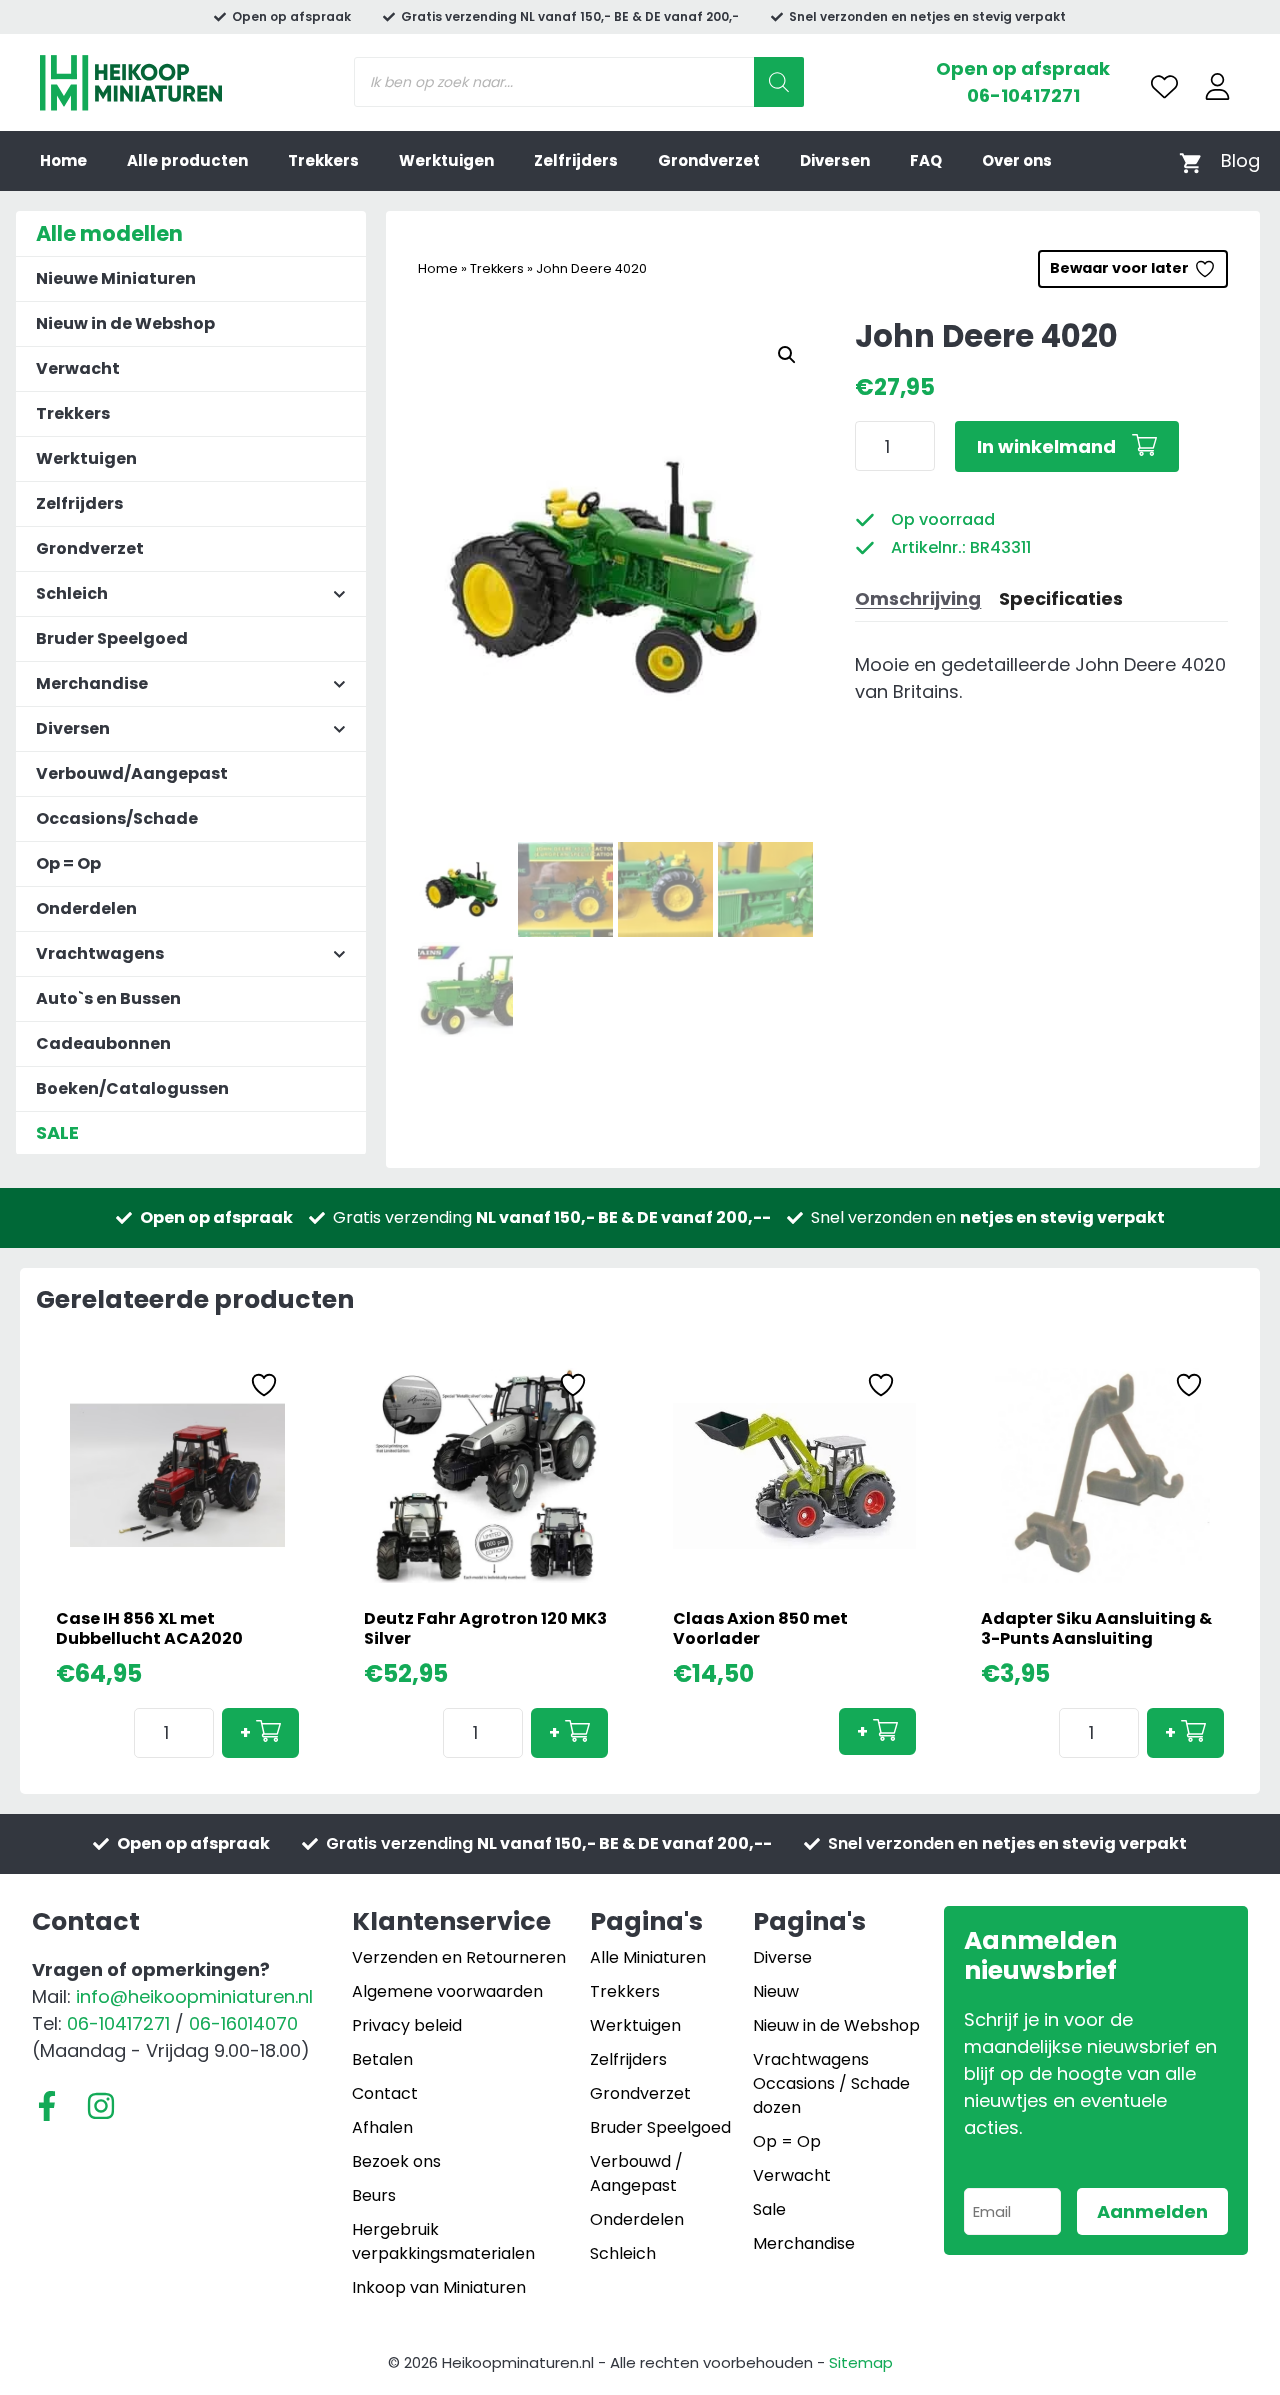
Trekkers (323, 160)
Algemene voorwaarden (447, 1991)
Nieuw (776, 1991)
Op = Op (68, 863)
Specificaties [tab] (1061, 598)
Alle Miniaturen (648, 1957)
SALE (57, 1132)
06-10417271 (1023, 95)
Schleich (623, 2253)
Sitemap (861, 2362)
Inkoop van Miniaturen (439, 2287)
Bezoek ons (396, 2161)
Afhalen (382, 2127)
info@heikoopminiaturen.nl (194, 1996)
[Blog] (1240, 160)
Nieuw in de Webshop (125, 323)
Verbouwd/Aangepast (132, 773)
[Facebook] (47, 2106)
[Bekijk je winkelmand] (1190, 161)
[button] (787, 355)
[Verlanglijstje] (1164, 86)
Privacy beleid (407, 2025)
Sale (769, 2209)
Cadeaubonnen (103, 1043)
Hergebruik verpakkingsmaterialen (443, 2241)
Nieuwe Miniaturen (116, 278)
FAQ (926, 160)
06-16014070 (243, 2023)
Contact (385, 2093)
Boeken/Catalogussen (132, 1088)
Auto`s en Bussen (108, 998)
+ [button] (245, 1732)
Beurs (374, 2195)
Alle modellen (109, 233)
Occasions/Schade (117, 818)
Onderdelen (86, 908)
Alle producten (187, 160)
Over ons (1017, 160)
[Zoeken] (779, 82)
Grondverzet (709, 160)
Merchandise (804, 2243)
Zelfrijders (576, 160)
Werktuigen (446, 160)
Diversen (835, 160)
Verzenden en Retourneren (459, 1957)
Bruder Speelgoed (112, 638)
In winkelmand (1046, 446)
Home (63, 160)
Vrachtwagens (811, 2059)
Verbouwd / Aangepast (636, 2173)
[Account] (1217, 86)
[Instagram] (101, 2106)
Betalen (382, 2059)
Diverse (782, 1957)
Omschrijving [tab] (918, 598)
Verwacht (78, 368)
